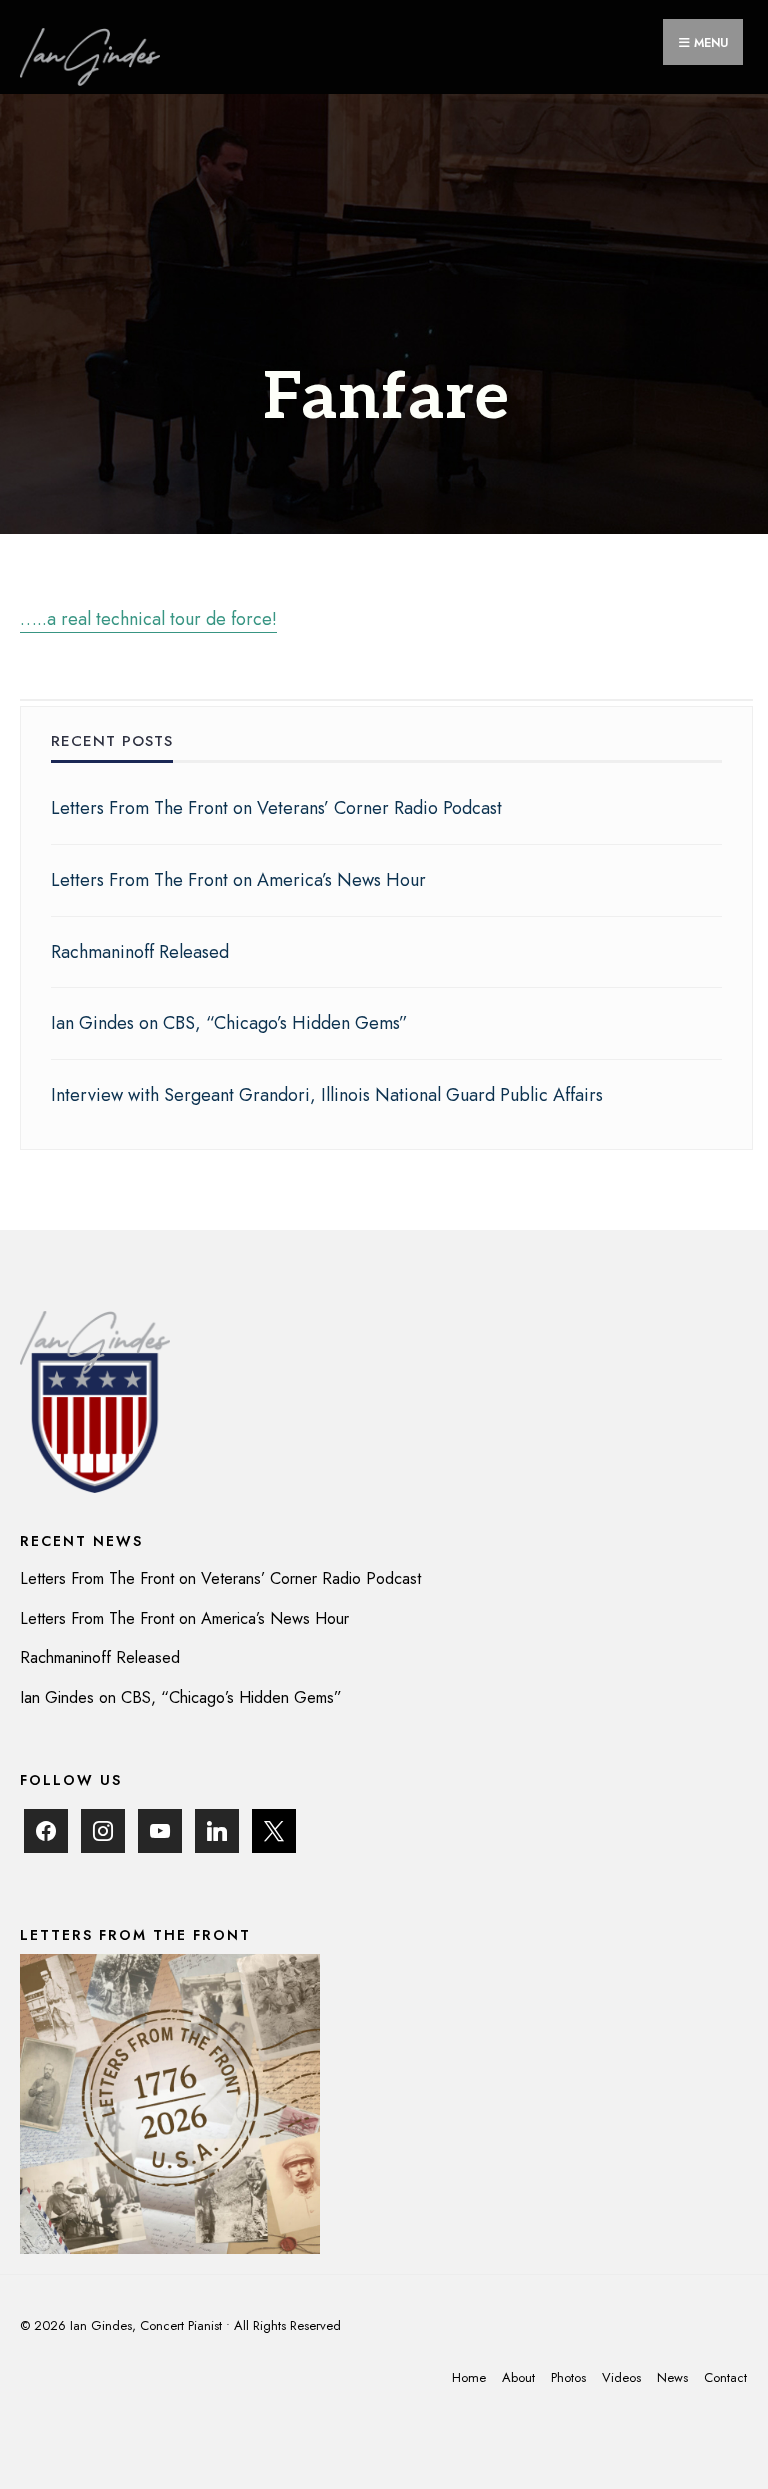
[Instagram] (103, 1829)
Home (469, 2377)
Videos (621, 2377)
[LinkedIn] (217, 1829)
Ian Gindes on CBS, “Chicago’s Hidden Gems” (229, 1023)
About (518, 2377)
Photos (568, 2377)
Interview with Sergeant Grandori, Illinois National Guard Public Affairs (327, 1095)
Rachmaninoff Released (140, 952)
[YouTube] (160, 1829)
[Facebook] (46, 1829)
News (672, 2377)
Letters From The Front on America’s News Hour (238, 880)
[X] (274, 1829)
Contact (725, 2377)
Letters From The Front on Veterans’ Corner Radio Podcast (276, 808)
